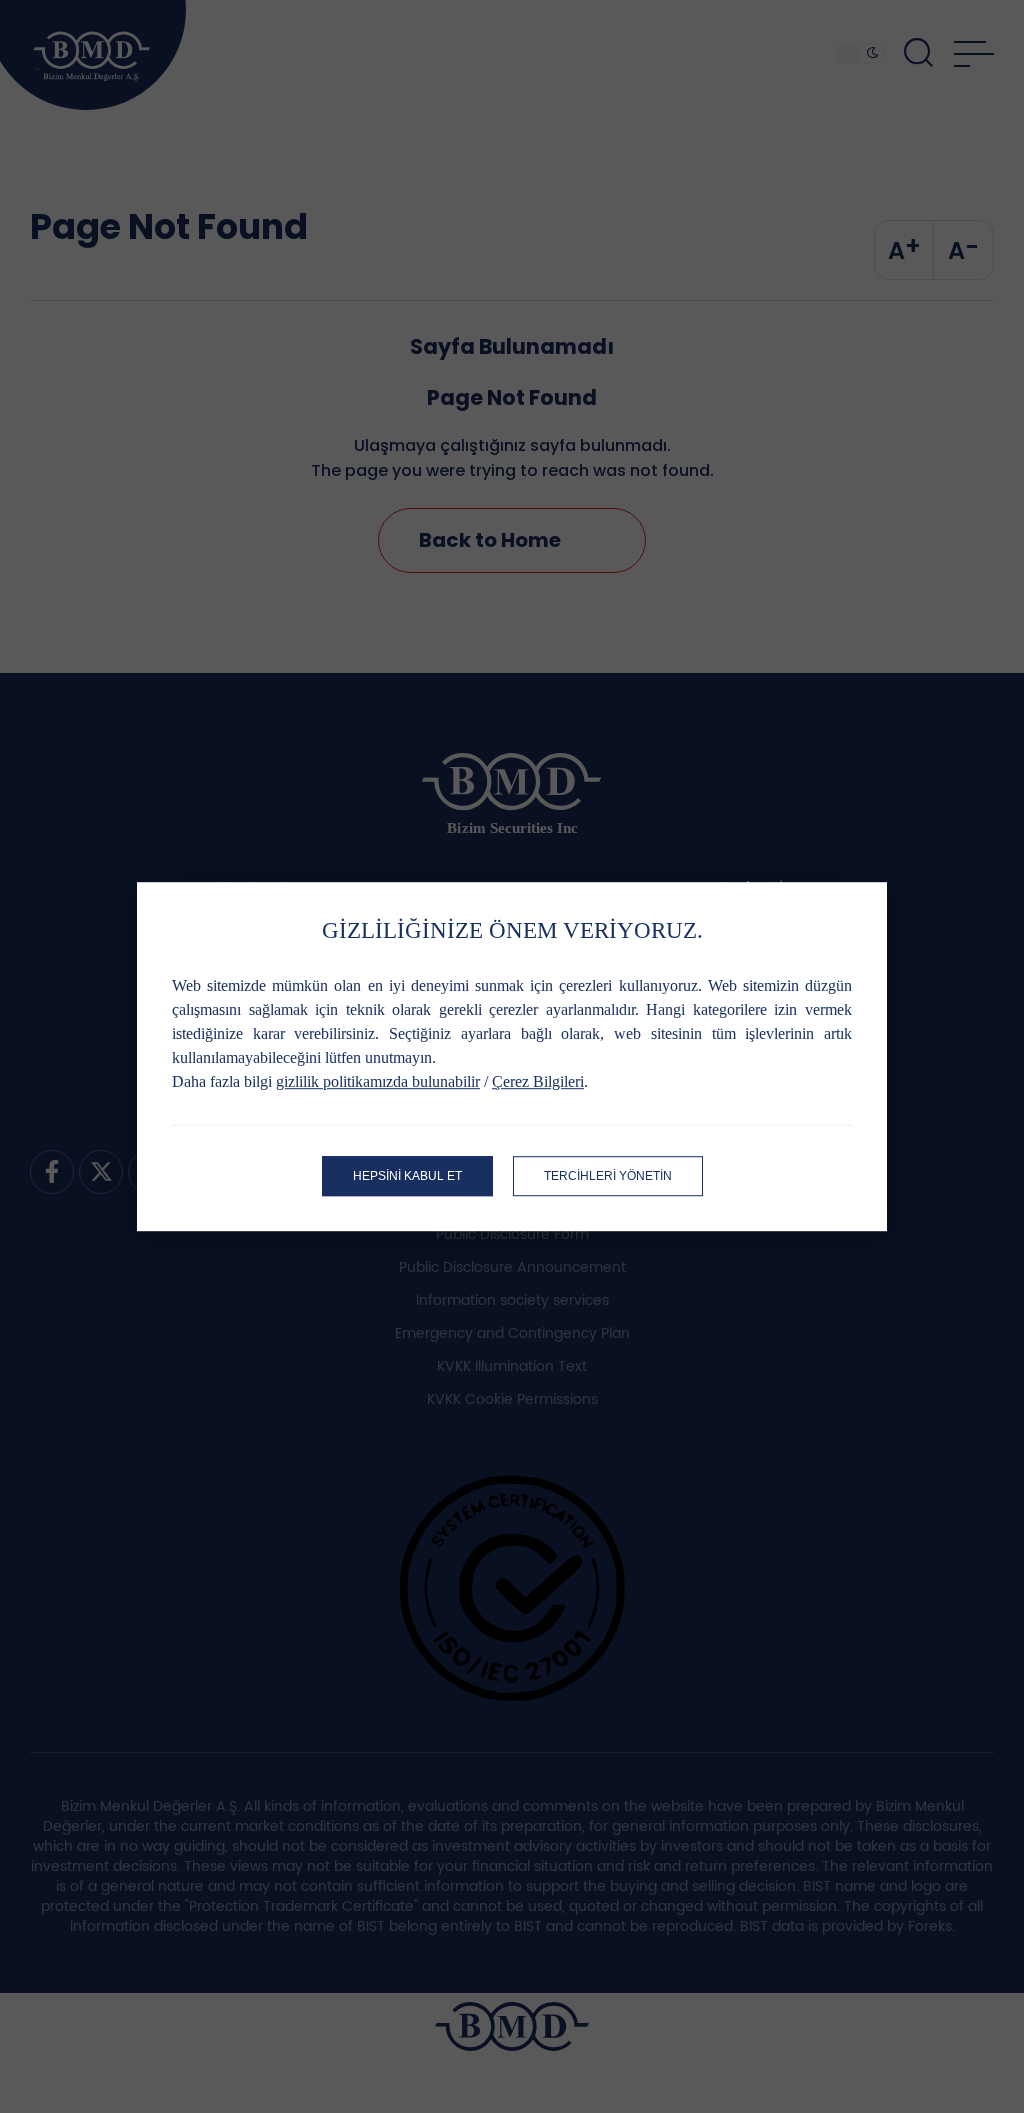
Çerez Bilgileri (538, 1081)
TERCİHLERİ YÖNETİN (608, 1176)
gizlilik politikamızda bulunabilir (378, 1081)
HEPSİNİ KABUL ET (407, 1176)
